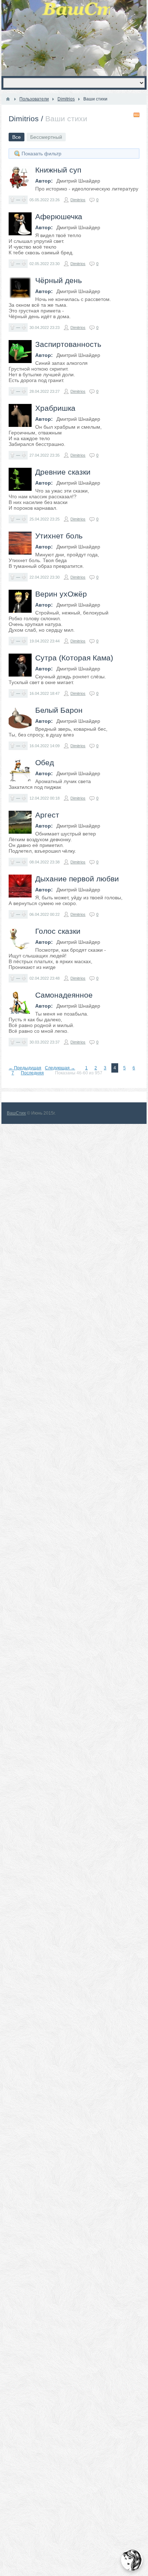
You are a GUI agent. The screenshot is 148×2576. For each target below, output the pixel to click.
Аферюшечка (59, 216)
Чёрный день (59, 280)
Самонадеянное (64, 995)
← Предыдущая (25, 1068)
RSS (137, 115)
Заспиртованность (68, 344)
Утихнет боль (59, 536)
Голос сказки (58, 931)
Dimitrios (24, 119)
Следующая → (60, 1068)
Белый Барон (59, 710)
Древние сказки (63, 472)
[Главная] (8, 99)
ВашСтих (16, 1113)
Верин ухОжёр (61, 594)
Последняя (32, 1073)
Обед (45, 762)
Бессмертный (46, 137)
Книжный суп (58, 170)
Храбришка (55, 408)
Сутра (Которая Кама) (74, 658)
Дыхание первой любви (77, 879)
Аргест (47, 815)
